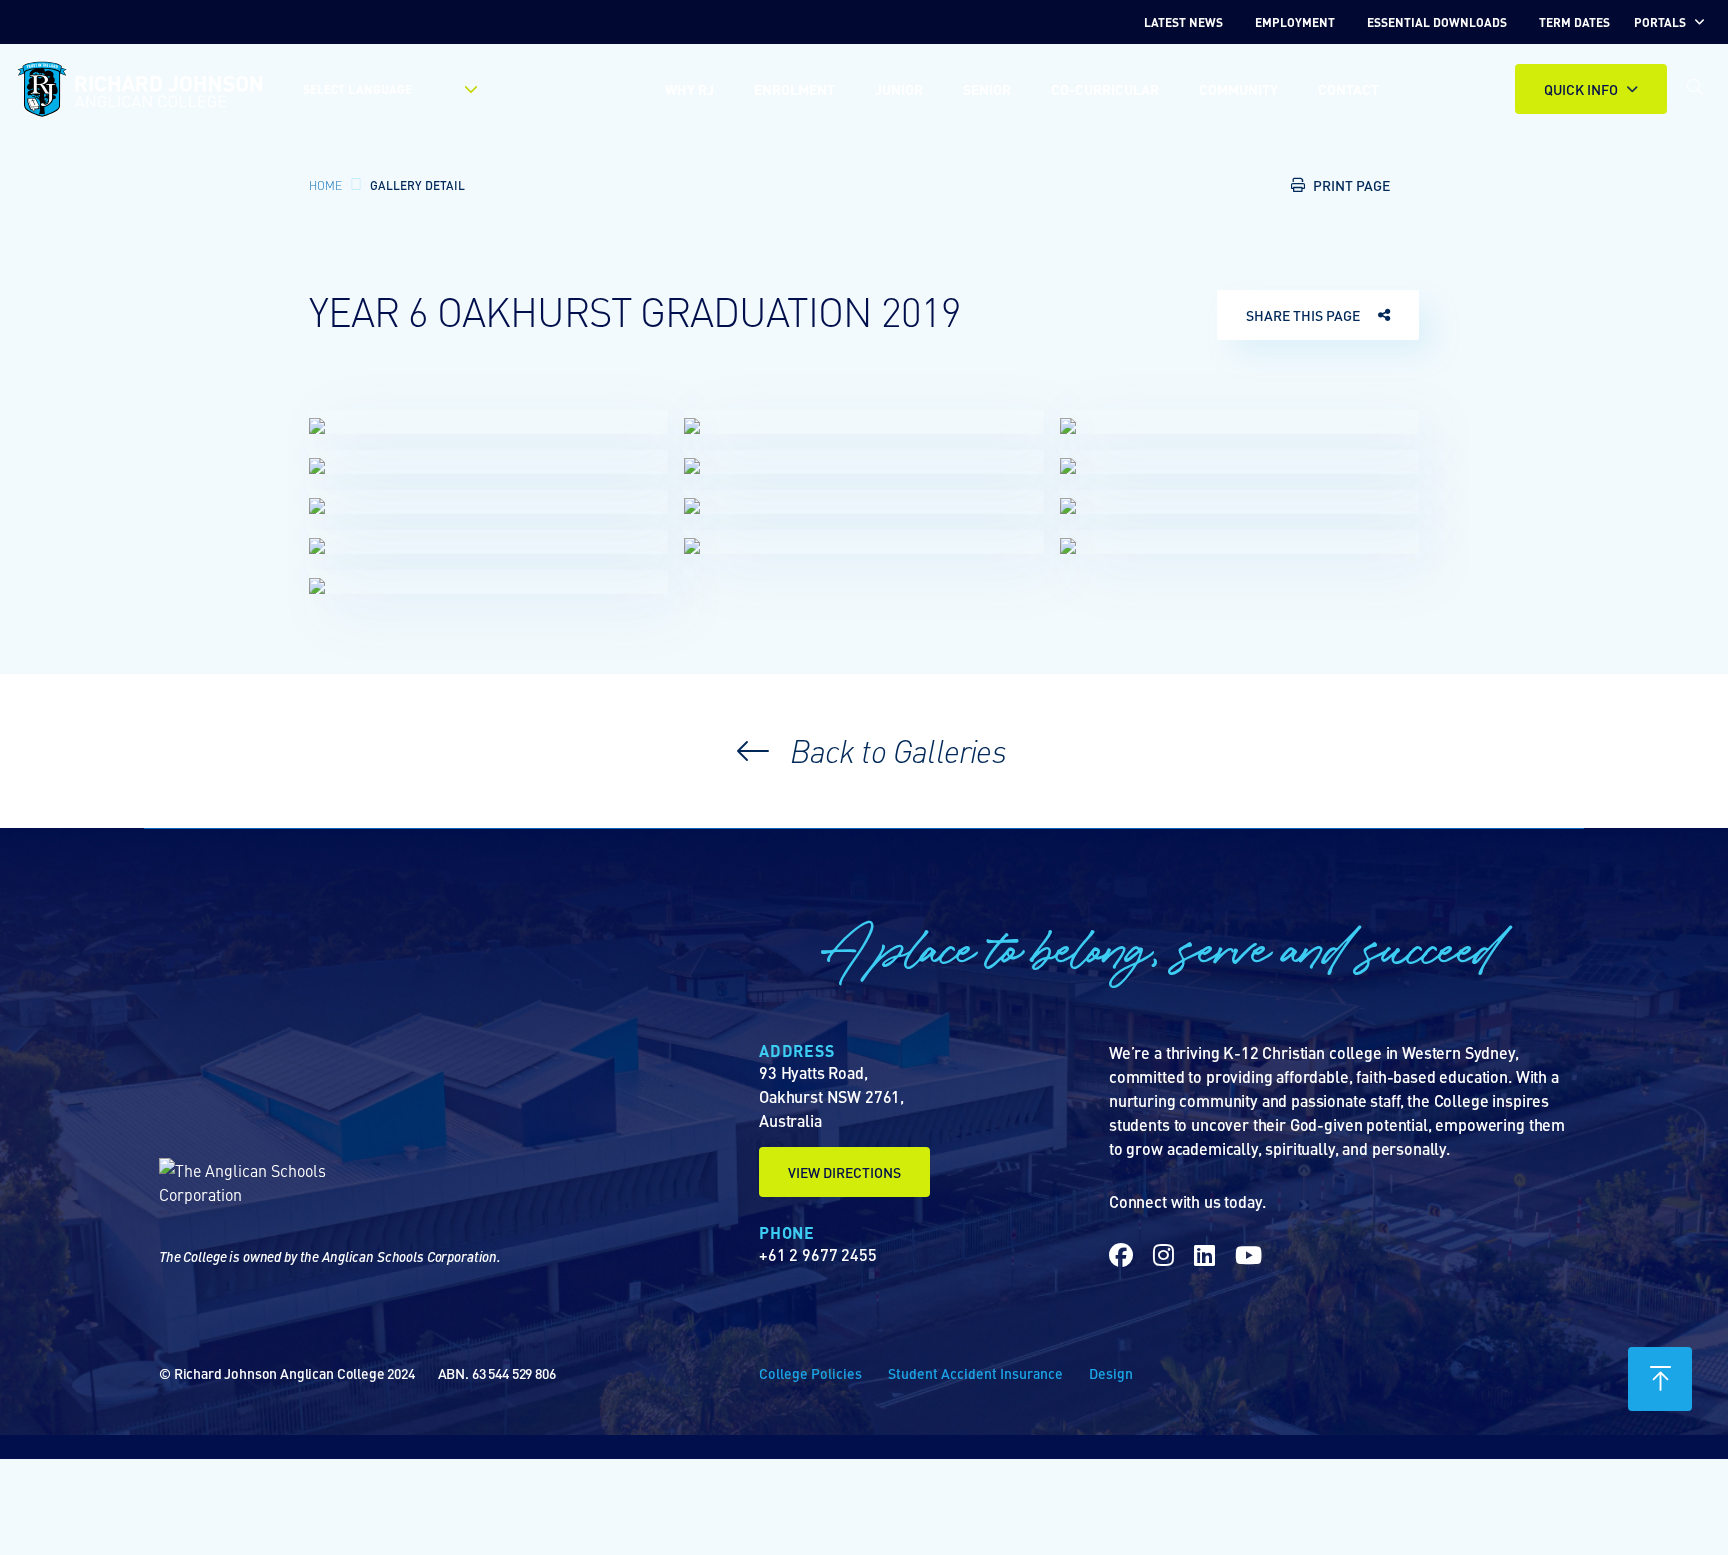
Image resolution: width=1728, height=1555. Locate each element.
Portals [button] (1660, 22)
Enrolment (794, 89)
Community (1238, 89)
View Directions (844, 1172)
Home (325, 185)
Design (1111, 1373)
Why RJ (689, 89)
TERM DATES (1574, 22)
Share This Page (1303, 315)
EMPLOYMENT (1295, 22)
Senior (987, 89)
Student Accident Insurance (975, 1373)
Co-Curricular (1105, 89)
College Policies (810, 1373)
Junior (899, 89)
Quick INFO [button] (1581, 89)
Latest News (1183, 22)
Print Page (1351, 185)
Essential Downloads (1437, 22)
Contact (1348, 89)
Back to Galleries (894, 750)
